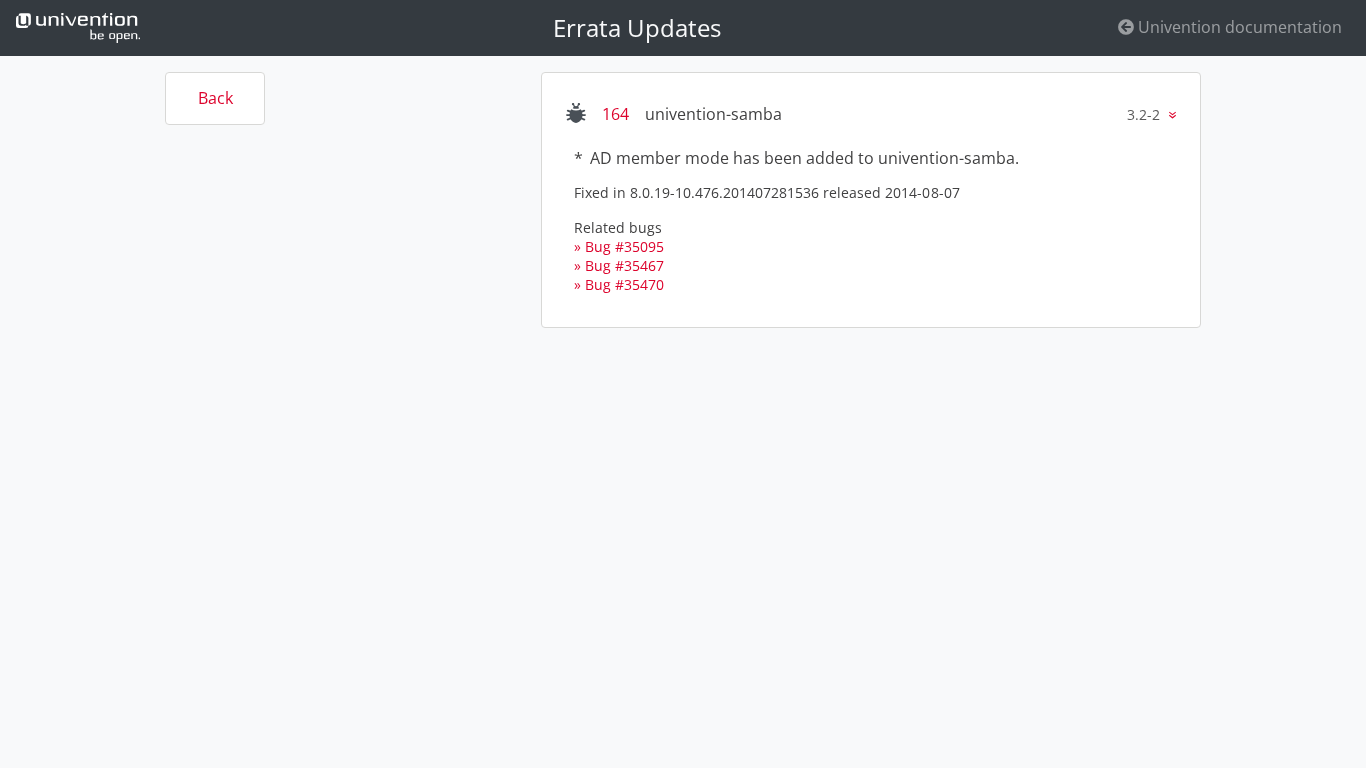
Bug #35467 (624, 265)
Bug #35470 (624, 284)
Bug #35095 (624, 246)
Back (215, 98)
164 (615, 114)
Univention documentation (1238, 27)
